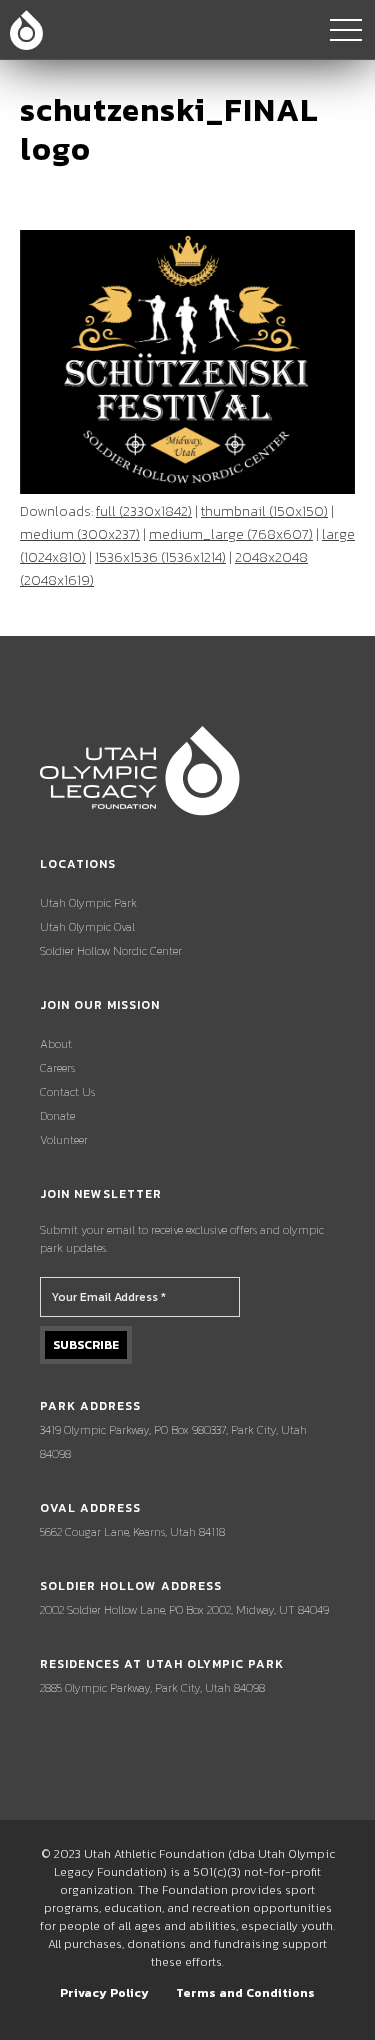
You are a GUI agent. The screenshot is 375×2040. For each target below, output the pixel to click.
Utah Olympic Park (88, 903)
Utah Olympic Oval (87, 927)
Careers (57, 1068)
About (56, 1044)
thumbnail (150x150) (264, 511)
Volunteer (64, 1140)
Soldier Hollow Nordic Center (111, 951)
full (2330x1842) (144, 511)
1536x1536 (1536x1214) (160, 557)
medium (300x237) (80, 534)
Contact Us (67, 1092)
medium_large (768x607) (231, 534)
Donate (57, 1116)
